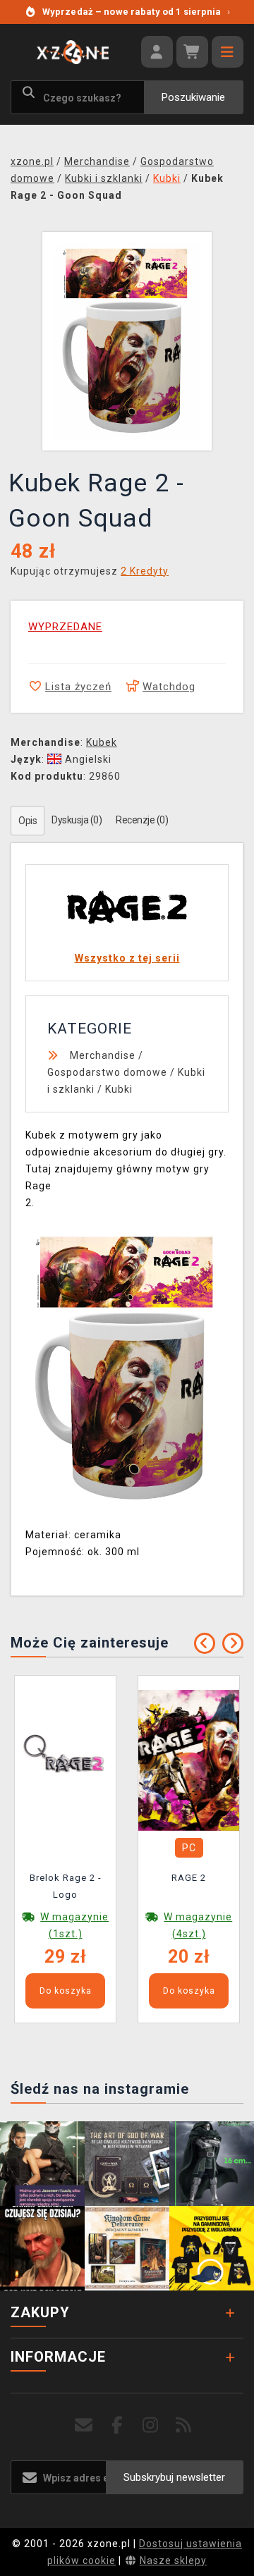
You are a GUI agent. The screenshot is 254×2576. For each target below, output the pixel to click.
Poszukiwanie (193, 97)
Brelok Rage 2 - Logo (66, 1886)
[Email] (84, 2425)
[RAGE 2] (189, 1759)
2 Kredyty (145, 571)
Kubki (119, 1089)
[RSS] (184, 2425)
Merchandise (103, 1055)
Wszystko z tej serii (127, 958)
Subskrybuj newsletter (174, 2477)
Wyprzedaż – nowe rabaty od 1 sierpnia (136, 12)
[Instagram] (151, 2425)
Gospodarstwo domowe (107, 1072)
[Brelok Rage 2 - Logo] (65, 1759)
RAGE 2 (189, 1878)
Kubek (102, 742)
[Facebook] (117, 2425)
